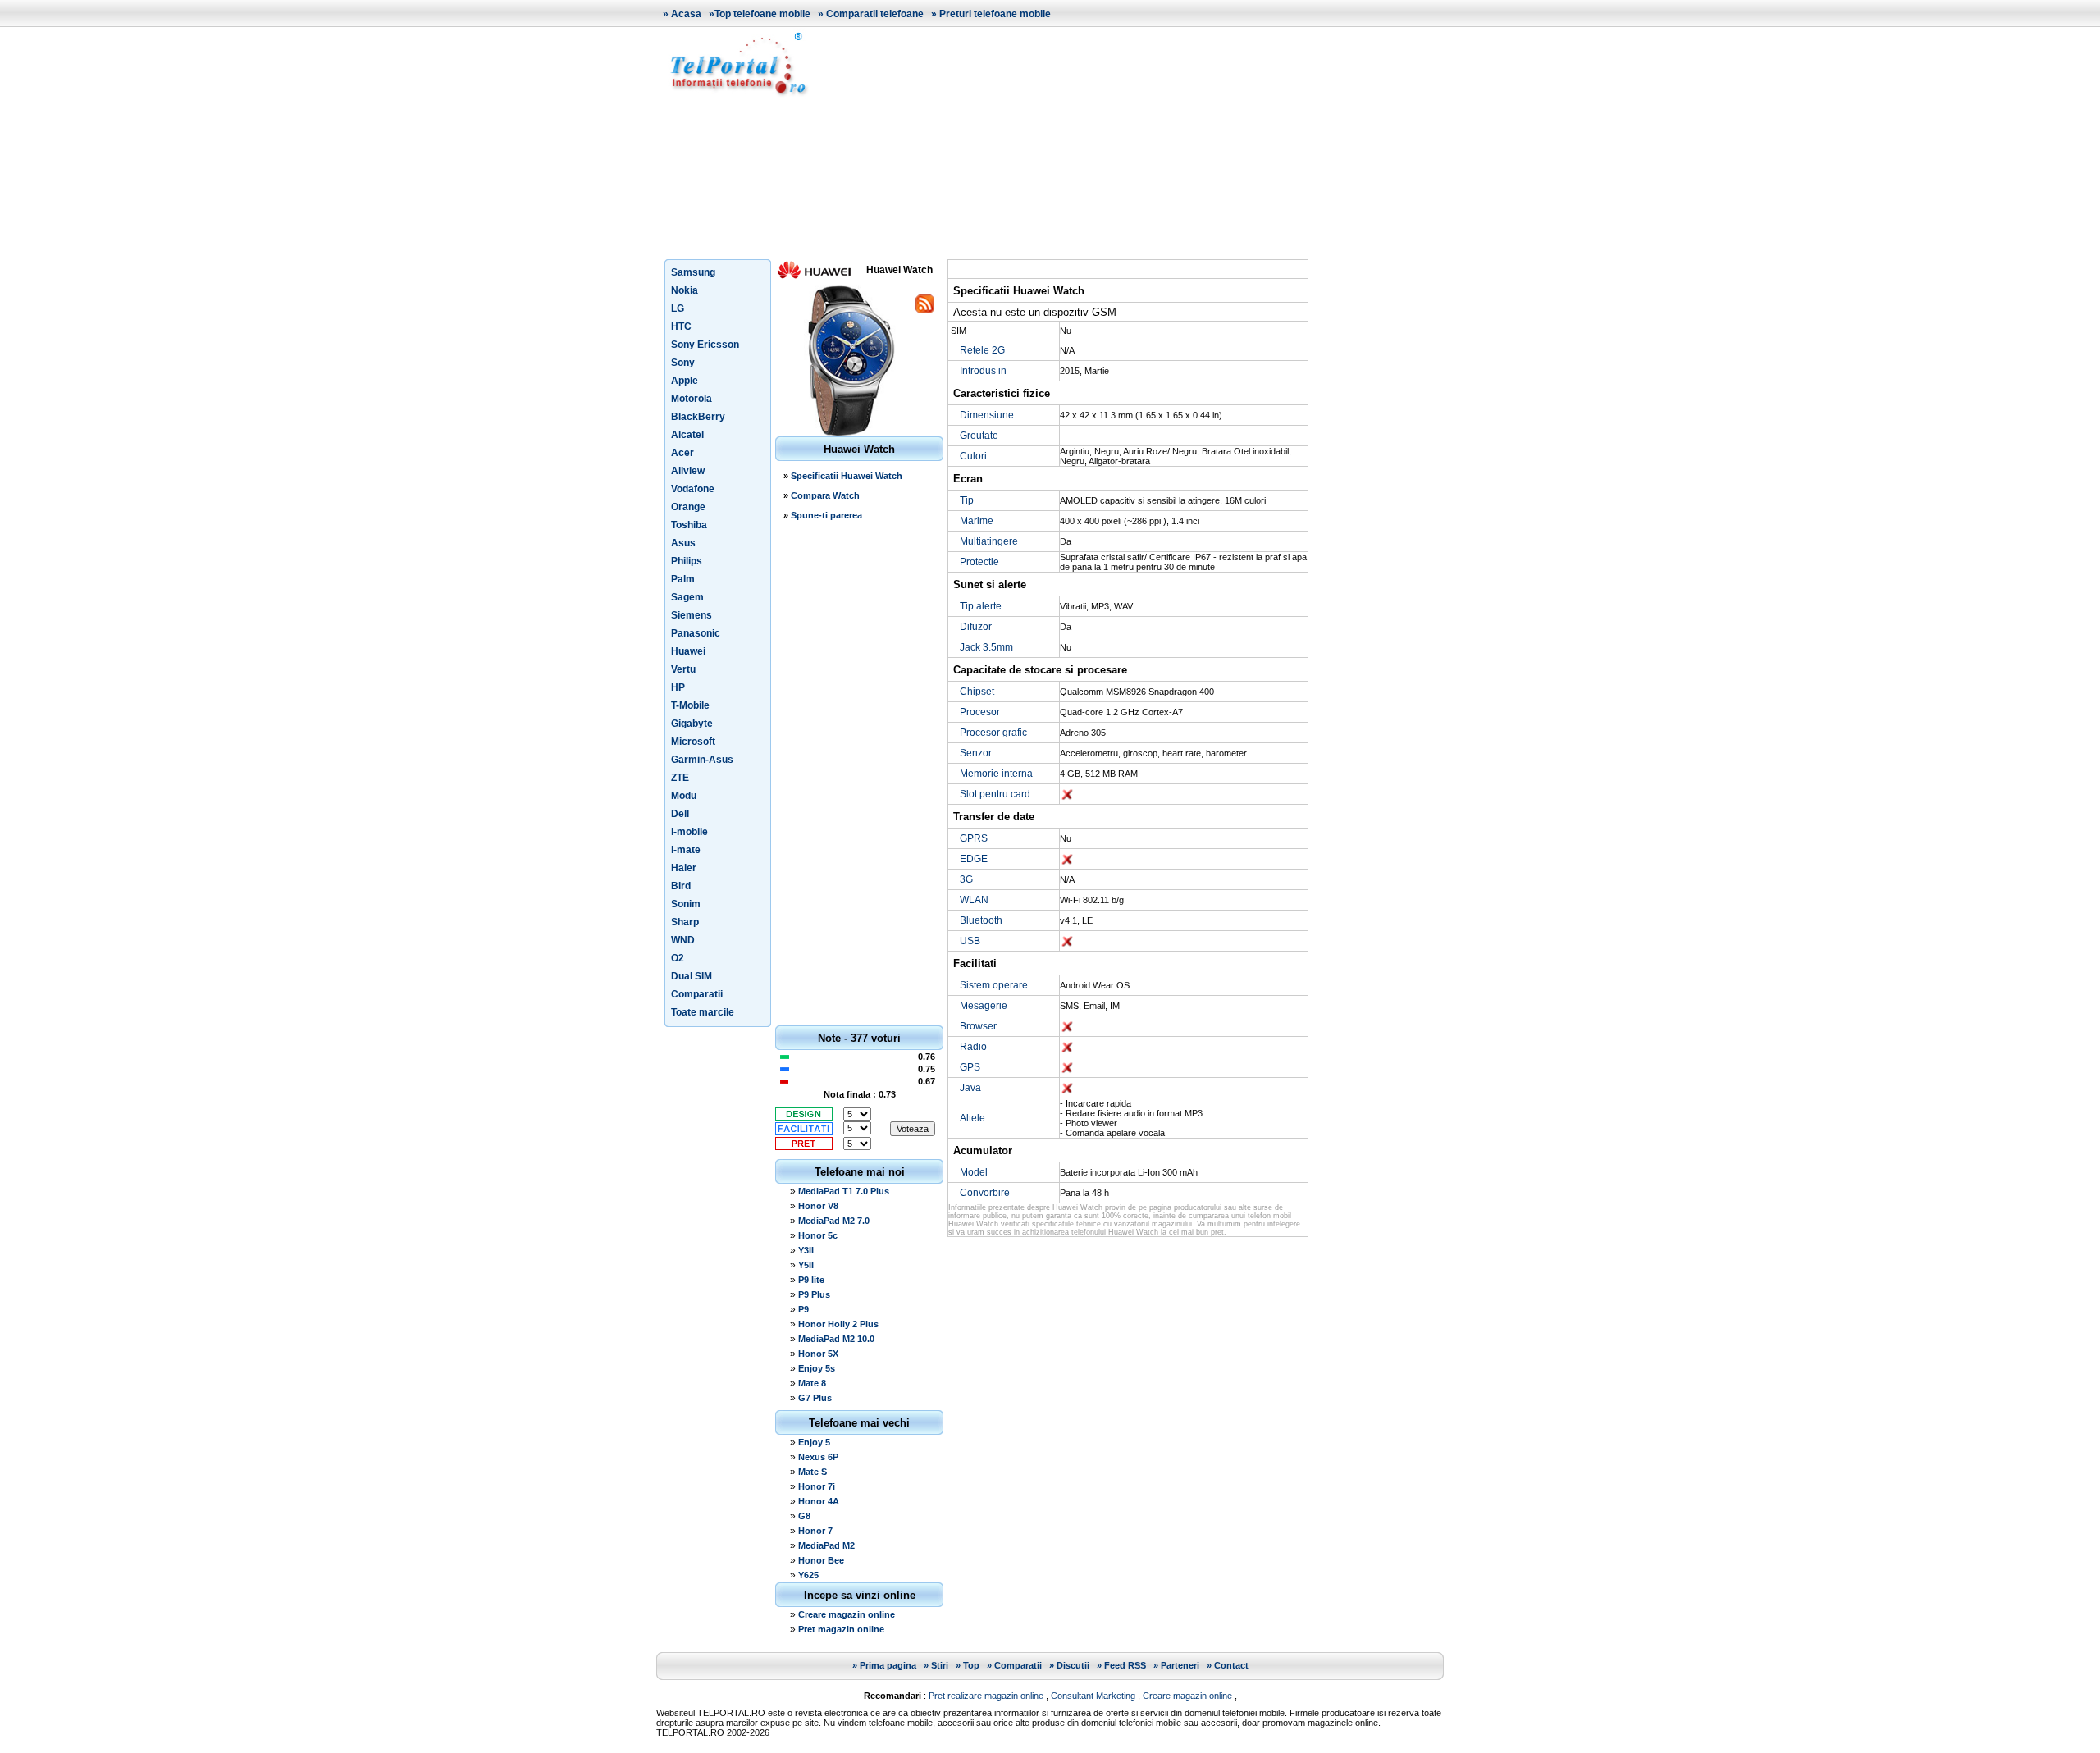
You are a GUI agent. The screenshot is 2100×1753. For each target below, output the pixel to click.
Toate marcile (703, 1012)
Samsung (693, 272)
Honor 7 (815, 1531)
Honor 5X (818, 1354)
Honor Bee (821, 1560)
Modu (684, 796)
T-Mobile (690, 705)
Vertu (683, 669)
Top (971, 1665)
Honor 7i (817, 1486)
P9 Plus (814, 1294)
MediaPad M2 (826, 1545)
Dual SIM (692, 976)
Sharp (685, 922)
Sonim (686, 904)
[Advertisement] (1132, 143)
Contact (1231, 1665)
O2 (678, 958)
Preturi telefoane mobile (995, 14)
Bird (681, 886)
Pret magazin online (841, 1629)
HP (678, 687)
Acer (682, 453)
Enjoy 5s (817, 1368)
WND (683, 940)
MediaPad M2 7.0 (834, 1221)
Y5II (806, 1265)
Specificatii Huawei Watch (847, 476)
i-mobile (689, 832)
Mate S (813, 1472)
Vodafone (693, 489)
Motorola (692, 399)
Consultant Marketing (1093, 1696)
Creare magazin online (847, 1614)
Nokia (685, 290)
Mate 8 (812, 1383)
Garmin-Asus (702, 760)
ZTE (680, 778)
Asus (683, 543)
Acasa (686, 14)
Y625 (808, 1575)
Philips (687, 561)
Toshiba (689, 525)
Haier (684, 868)
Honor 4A (819, 1501)
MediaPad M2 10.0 (836, 1339)
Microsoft (693, 742)
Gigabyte (692, 724)
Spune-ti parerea (826, 515)
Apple (685, 381)
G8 (804, 1516)
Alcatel (687, 435)
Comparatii (697, 994)
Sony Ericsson (705, 345)
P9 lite (811, 1280)
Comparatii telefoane (875, 14)
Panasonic (696, 633)
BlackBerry (698, 417)
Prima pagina (888, 1665)
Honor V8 (818, 1206)
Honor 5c (818, 1235)
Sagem (687, 597)
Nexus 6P (818, 1457)
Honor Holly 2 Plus (838, 1324)
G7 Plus (815, 1398)
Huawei (688, 651)
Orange (688, 507)
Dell (680, 814)
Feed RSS (1125, 1665)
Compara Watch (825, 495)
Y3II (806, 1250)
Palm (683, 579)
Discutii (1073, 1665)
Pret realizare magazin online (986, 1696)
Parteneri (1180, 1665)
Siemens (692, 615)
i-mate (686, 850)
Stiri (940, 1665)
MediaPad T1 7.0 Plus (844, 1191)
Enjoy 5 (814, 1442)
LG (678, 308)
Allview (688, 471)
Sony (683, 363)
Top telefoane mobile (762, 14)
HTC (681, 326)
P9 (803, 1309)
